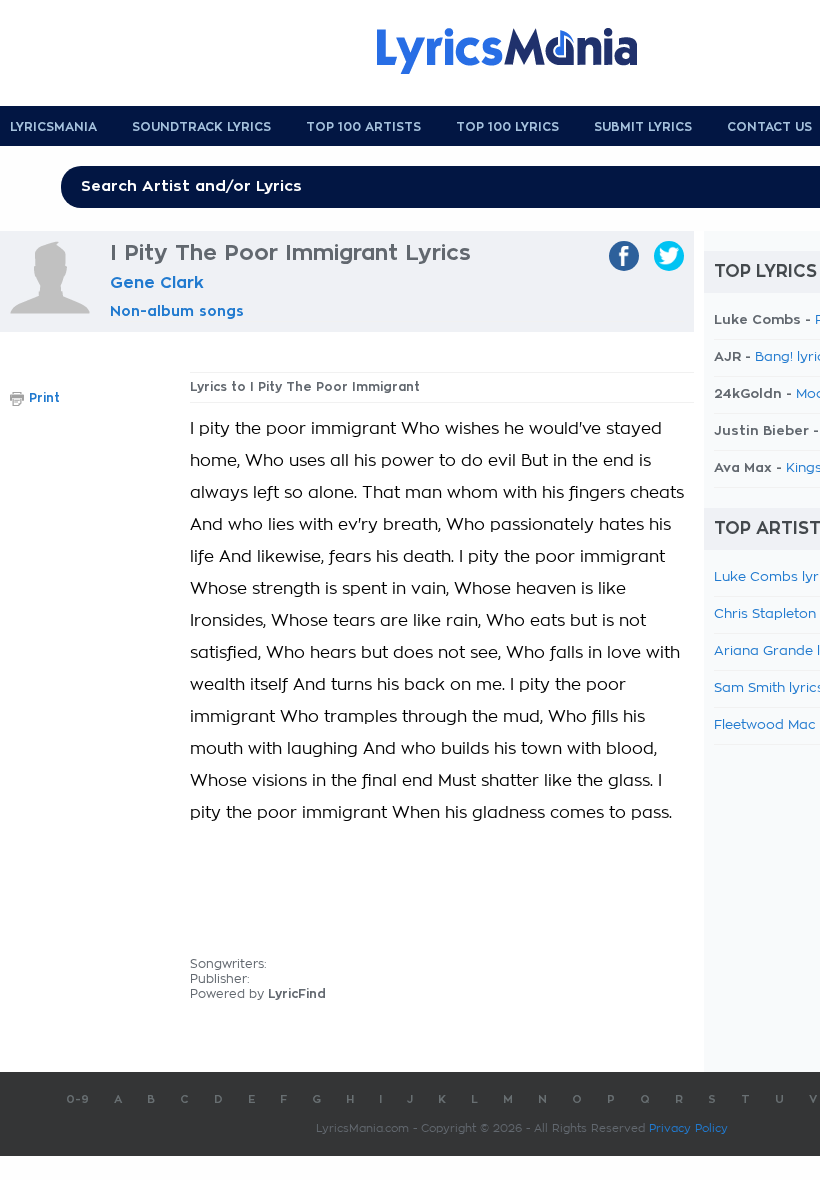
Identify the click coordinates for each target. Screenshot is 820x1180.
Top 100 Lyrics (507, 127)
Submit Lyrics (643, 127)
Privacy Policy (688, 1128)
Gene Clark (157, 283)
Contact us (769, 127)
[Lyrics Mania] (522, 51)
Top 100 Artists (363, 127)
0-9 (77, 1099)
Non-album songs (177, 311)
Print (44, 398)
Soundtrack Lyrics (201, 127)
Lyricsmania (53, 127)
